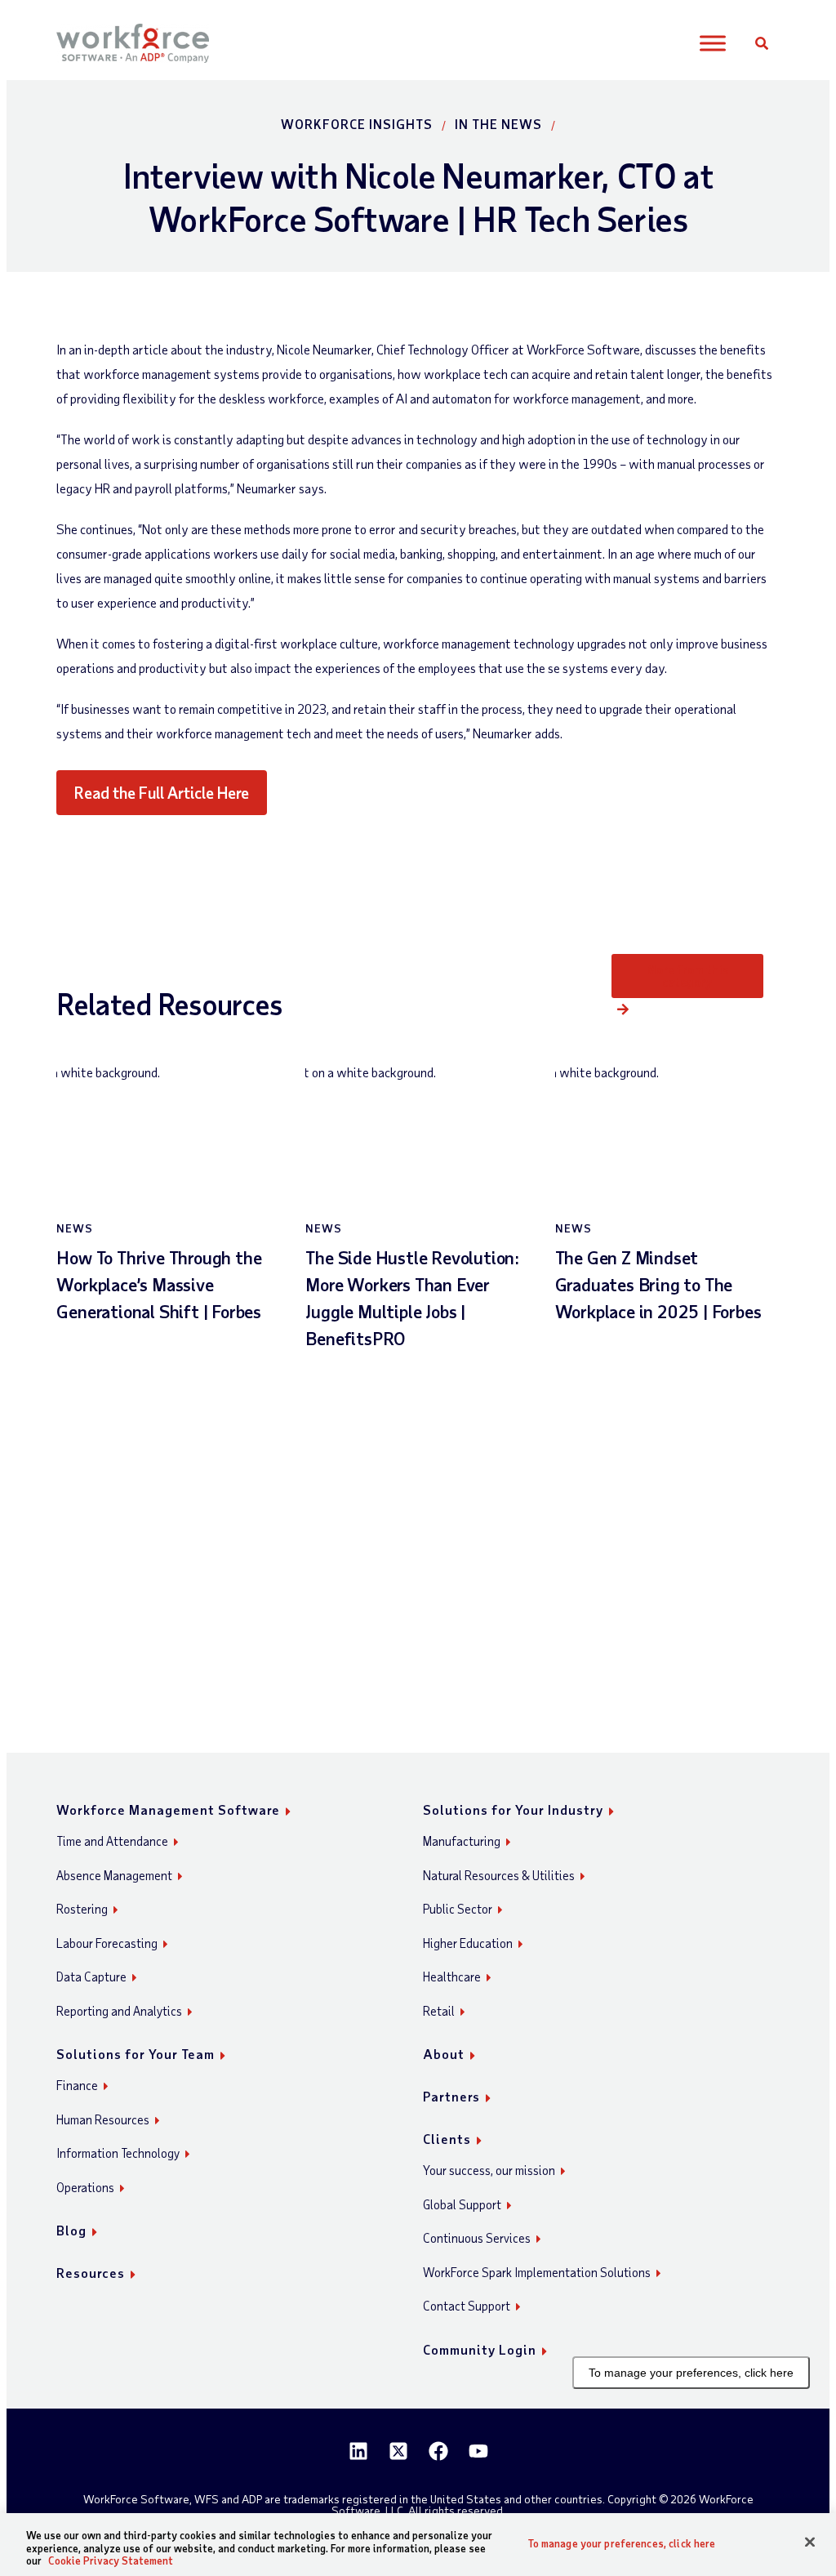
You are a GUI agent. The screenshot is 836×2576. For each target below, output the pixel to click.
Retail (439, 2011)
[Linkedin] (358, 2451)
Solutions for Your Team (136, 2054)
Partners (451, 2096)
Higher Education (468, 1943)
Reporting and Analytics (119, 2011)
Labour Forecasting (107, 1943)
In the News (498, 124)
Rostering (82, 1909)
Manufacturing (462, 1841)
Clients (447, 2139)
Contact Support (467, 2306)
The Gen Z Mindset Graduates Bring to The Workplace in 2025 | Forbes (658, 1284)
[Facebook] (438, 2451)
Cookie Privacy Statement (111, 2560)
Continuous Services (477, 2238)
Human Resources (103, 2119)
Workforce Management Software (168, 1809)
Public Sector (458, 1909)
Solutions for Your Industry (513, 1809)
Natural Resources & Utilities (499, 1875)
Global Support (462, 2204)
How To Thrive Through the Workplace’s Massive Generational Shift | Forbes (159, 1284)
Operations (85, 2187)
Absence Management (114, 1875)
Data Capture (91, 1977)
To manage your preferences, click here (691, 2373)
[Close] (810, 2542)
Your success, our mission (489, 2170)
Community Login (480, 2349)
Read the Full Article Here (162, 792)
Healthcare (452, 1977)
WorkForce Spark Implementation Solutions (537, 2272)
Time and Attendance (112, 1841)
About (444, 2054)
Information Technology (118, 2153)
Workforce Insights (357, 124)
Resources (91, 2273)
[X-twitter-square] (398, 2451)
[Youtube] (478, 2451)
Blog (71, 2230)
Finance (77, 2085)
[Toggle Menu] (712, 44)
